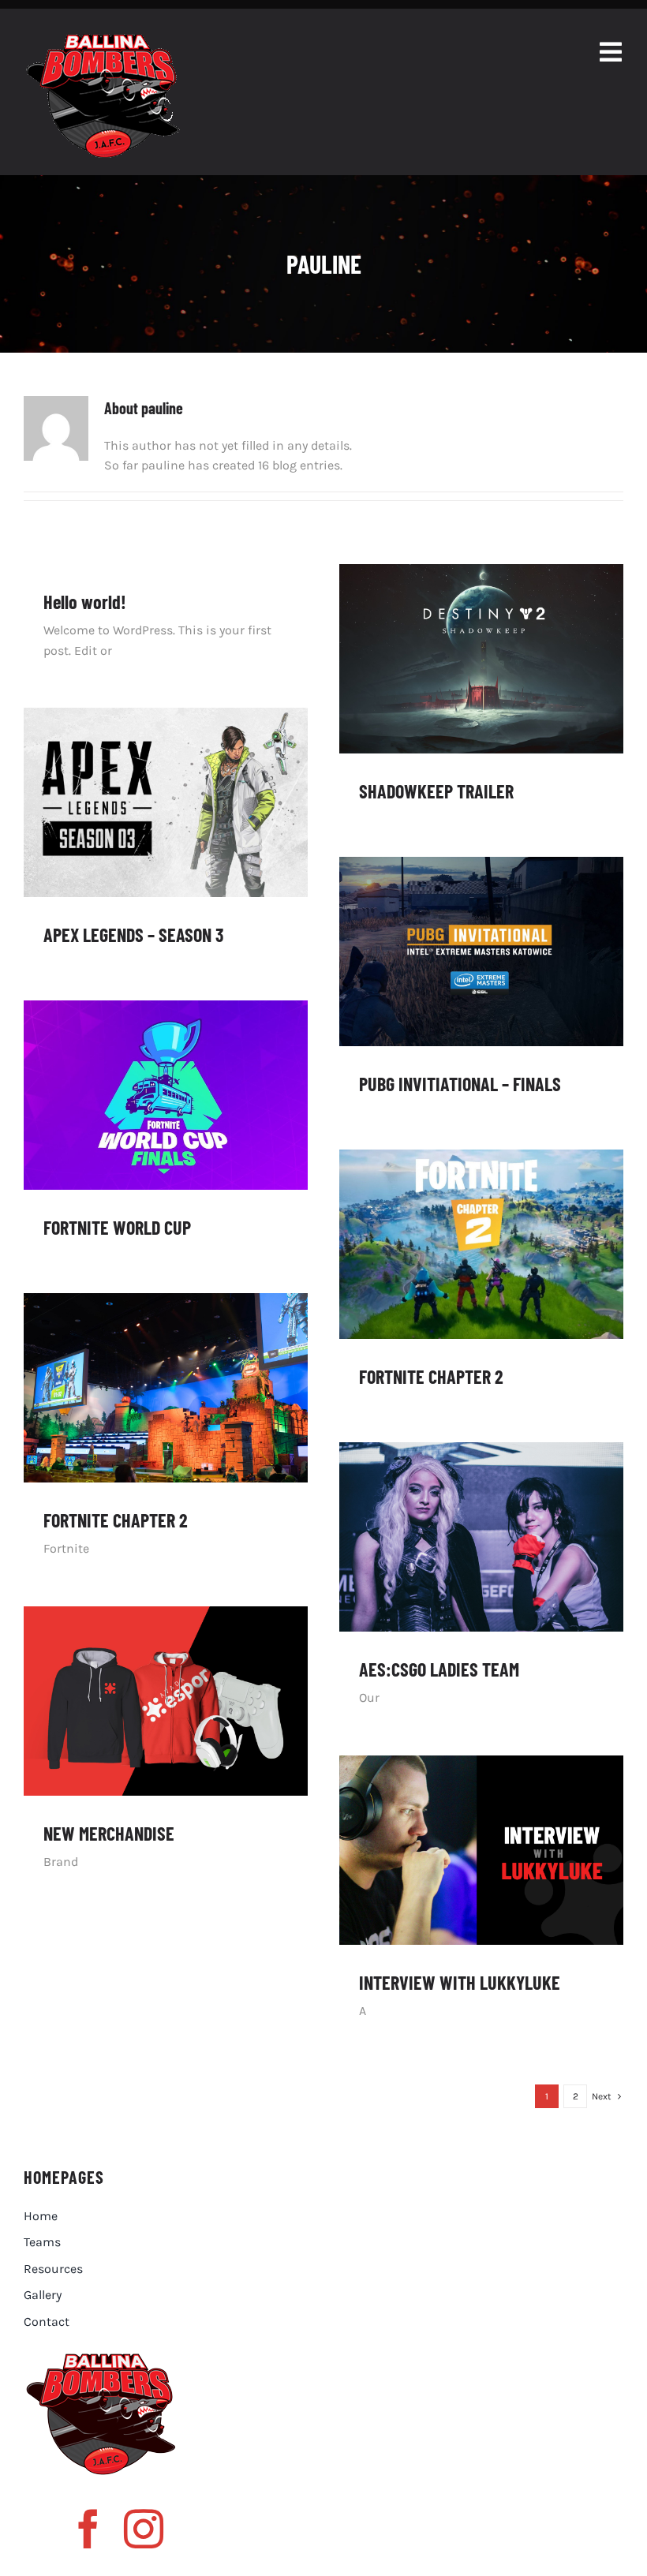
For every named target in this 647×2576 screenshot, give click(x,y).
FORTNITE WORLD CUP (117, 1227)
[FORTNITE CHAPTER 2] (481, 1244)
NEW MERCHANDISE (109, 1833)
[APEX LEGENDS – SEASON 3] (166, 802)
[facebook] (88, 2529)
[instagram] (144, 2529)
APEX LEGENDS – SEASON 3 (133, 935)
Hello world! (85, 602)
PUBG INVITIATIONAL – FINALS (460, 1084)
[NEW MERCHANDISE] (166, 1701)
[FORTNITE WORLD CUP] (166, 1095)
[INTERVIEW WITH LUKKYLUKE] (481, 1850)
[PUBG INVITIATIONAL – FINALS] (481, 952)
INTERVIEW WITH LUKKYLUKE (460, 1982)
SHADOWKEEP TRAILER (436, 791)
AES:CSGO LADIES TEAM (439, 1669)
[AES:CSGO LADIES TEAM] (481, 1537)
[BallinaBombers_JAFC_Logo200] (103, 40)
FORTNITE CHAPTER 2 (431, 1376)
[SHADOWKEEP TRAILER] (481, 659)
